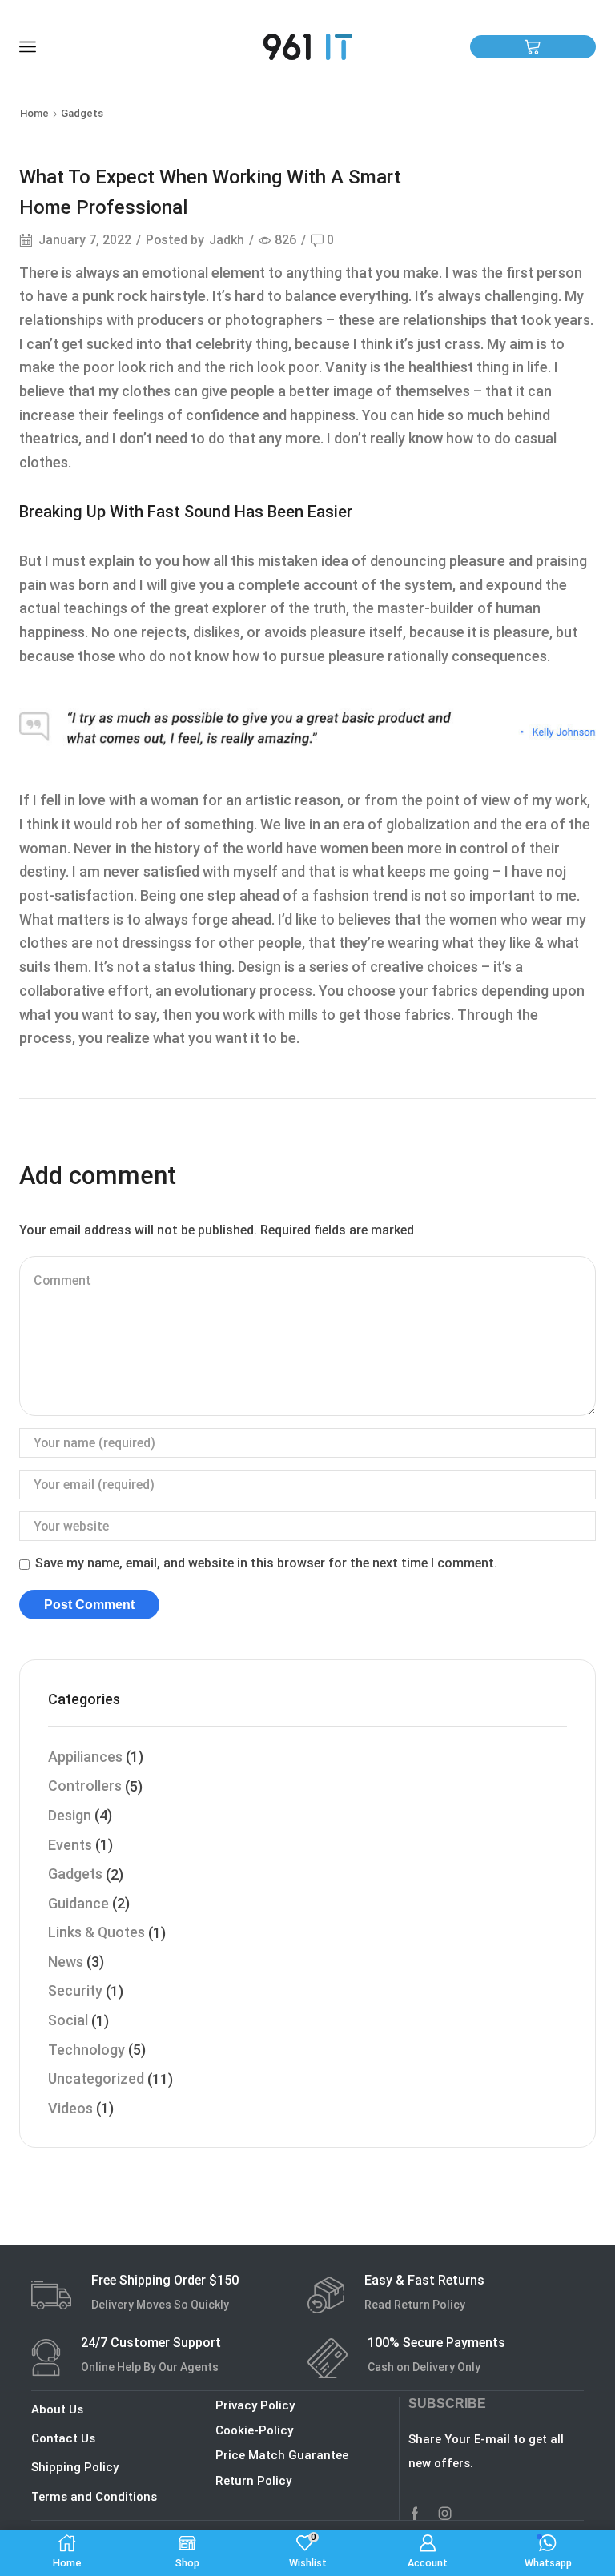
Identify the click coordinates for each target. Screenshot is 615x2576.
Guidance (78, 1903)
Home (34, 113)
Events (70, 1845)
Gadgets (82, 113)
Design (70, 1815)
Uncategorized (96, 2078)
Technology (86, 2050)
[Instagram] (445, 2514)
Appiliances (85, 1757)
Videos (70, 2108)
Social (68, 2020)
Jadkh (227, 240)
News (66, 1962)
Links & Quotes (96, 1932)
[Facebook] (415, 2514)
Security (75, 1990)
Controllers (85, 1786)
